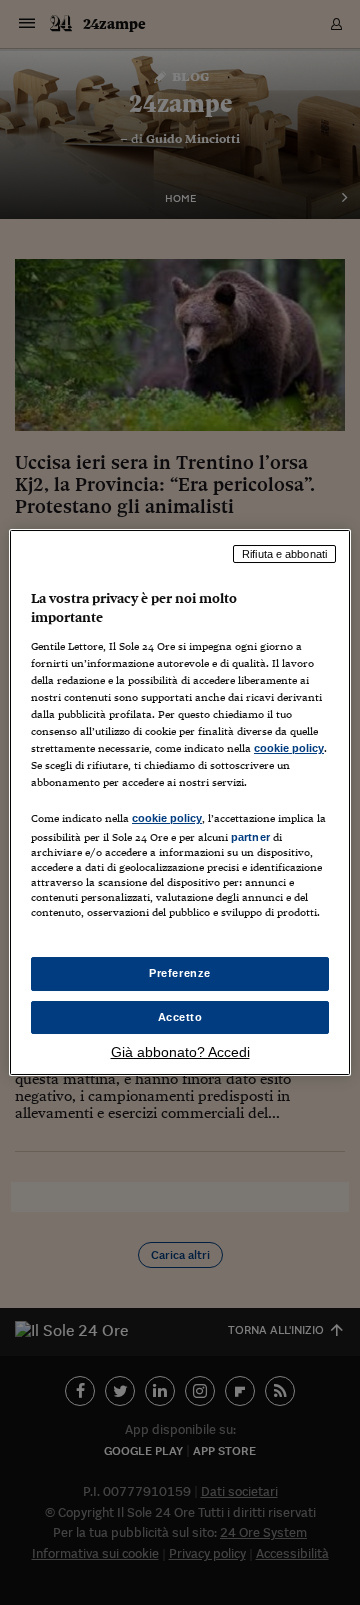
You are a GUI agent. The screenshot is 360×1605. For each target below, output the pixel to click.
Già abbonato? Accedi (180, 1052)
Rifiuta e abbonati (284, 554)
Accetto (180, 1017)
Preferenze (180, 973)
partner (250, 837)
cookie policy (289, 748)
